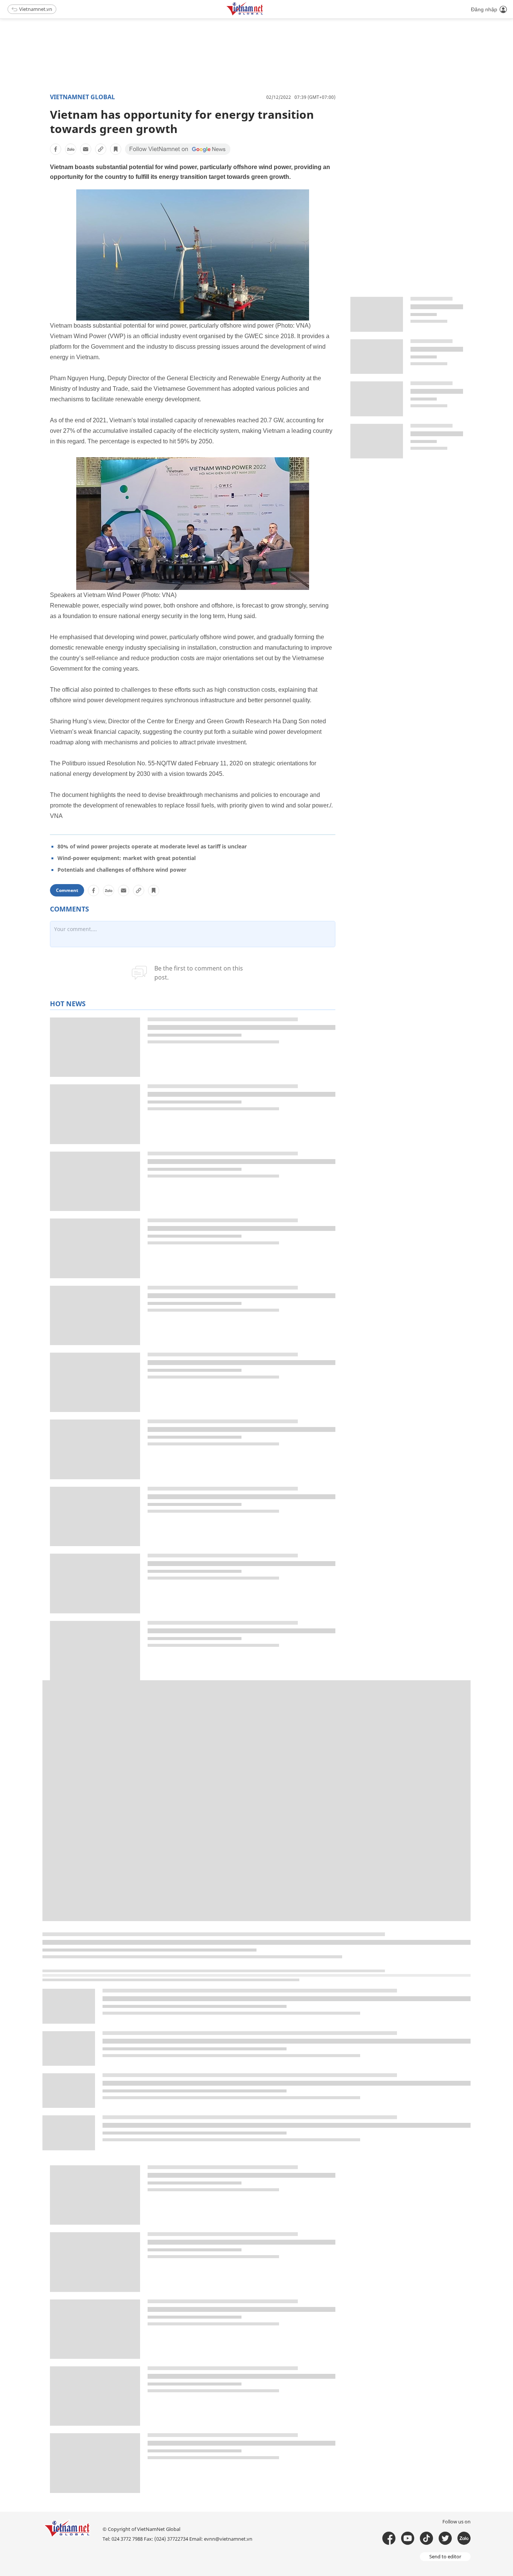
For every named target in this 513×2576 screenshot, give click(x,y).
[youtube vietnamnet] (408, 2538)
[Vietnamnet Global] (264, 14)
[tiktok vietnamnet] (426, 2538)
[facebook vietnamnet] (389, 2538)
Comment (67, 890)
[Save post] (116, 149)
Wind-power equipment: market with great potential (127, 858)
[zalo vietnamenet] (464, 2538)
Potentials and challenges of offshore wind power (122, 870)
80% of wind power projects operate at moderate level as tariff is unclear (152, 846)
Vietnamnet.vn (36, 9)
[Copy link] (101, 149)
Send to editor (445, 2556)
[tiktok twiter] (445, 2538)
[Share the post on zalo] (71, 149)
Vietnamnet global (82, 97)
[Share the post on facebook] (56, 149)
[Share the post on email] (86, 149)
